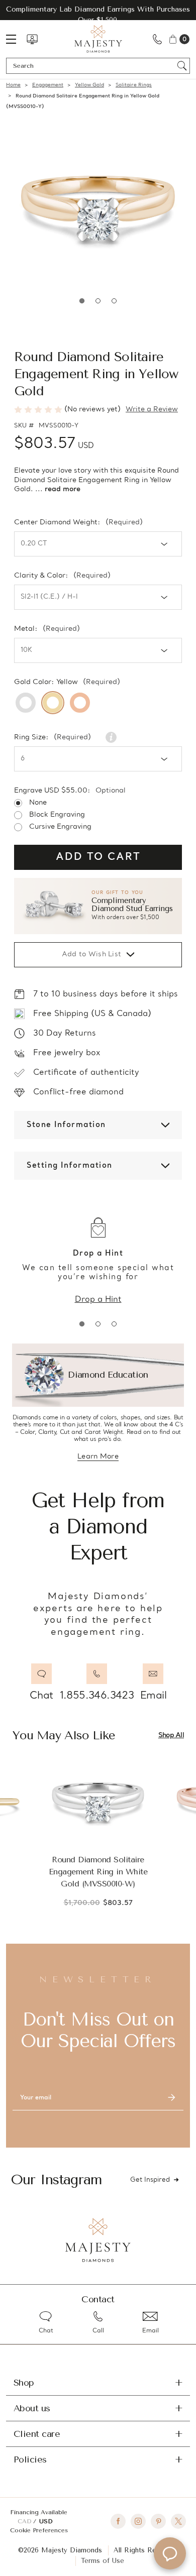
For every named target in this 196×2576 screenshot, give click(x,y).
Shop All (171, 1735)
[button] (98, 906)
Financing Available (39, 2512)
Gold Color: (67, 683)
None (38, 803)
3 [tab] (114, 301)
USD (46, 2521)
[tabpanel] (98, 208)
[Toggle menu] (16, 39)
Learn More (98, 1457)
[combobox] (93, 66)
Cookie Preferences (39, 2530)
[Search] (182, 66)
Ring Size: (53, 738)
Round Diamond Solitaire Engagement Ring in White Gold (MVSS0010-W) (98, 1872)
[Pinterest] (158, 2521)
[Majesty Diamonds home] (98, 39)
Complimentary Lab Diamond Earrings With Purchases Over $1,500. (98, 15)
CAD (25, 2521)
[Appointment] (32, 39)
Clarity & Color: (62, 576)
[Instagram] (138, 2521)
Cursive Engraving (60, 827)
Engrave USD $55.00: (70, 791)
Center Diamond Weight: (78, 523)
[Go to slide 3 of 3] (114, 1324)
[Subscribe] (171, 2098)
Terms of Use (103, 2561)
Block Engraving (57, 815)
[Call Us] (157, 39)
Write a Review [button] (152, 410)
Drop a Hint (98, 1300)
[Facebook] (118, 2521)
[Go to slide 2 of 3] (98, 1324)
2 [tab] (98, 301)
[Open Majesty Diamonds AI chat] (170, 2553)
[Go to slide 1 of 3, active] (82, 1324)
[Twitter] (178, 2521)
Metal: (47, 629)
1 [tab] (82, 301)
